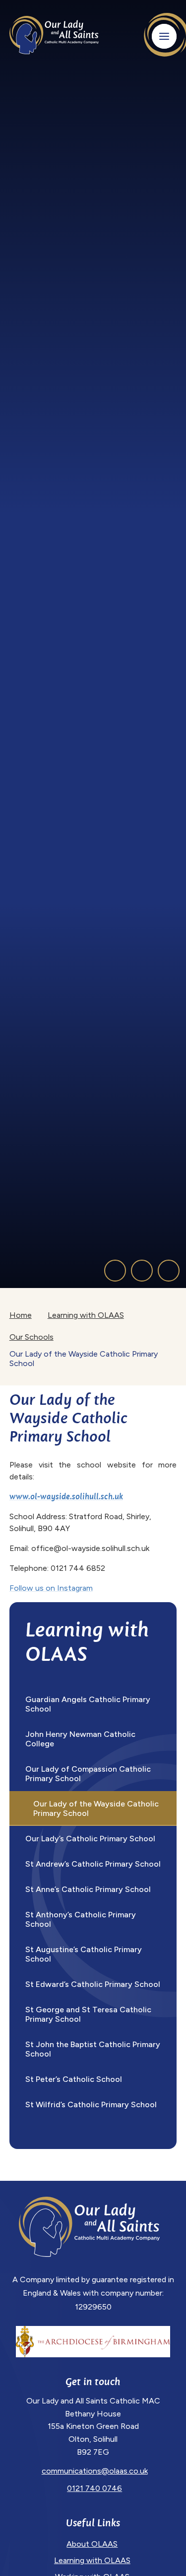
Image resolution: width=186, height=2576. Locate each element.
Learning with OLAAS (86, 1315)
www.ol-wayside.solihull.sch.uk (66, 1497)
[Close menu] (164, 36)
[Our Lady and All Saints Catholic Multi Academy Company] (54, 35)
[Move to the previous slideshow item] (115, 1271)
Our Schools (31, 1337)
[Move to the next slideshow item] (142, 1271)
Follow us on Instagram (51, 1588)
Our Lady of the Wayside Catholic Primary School (84, 1359)
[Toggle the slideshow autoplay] (169, 1271)
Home (21, 1315)
